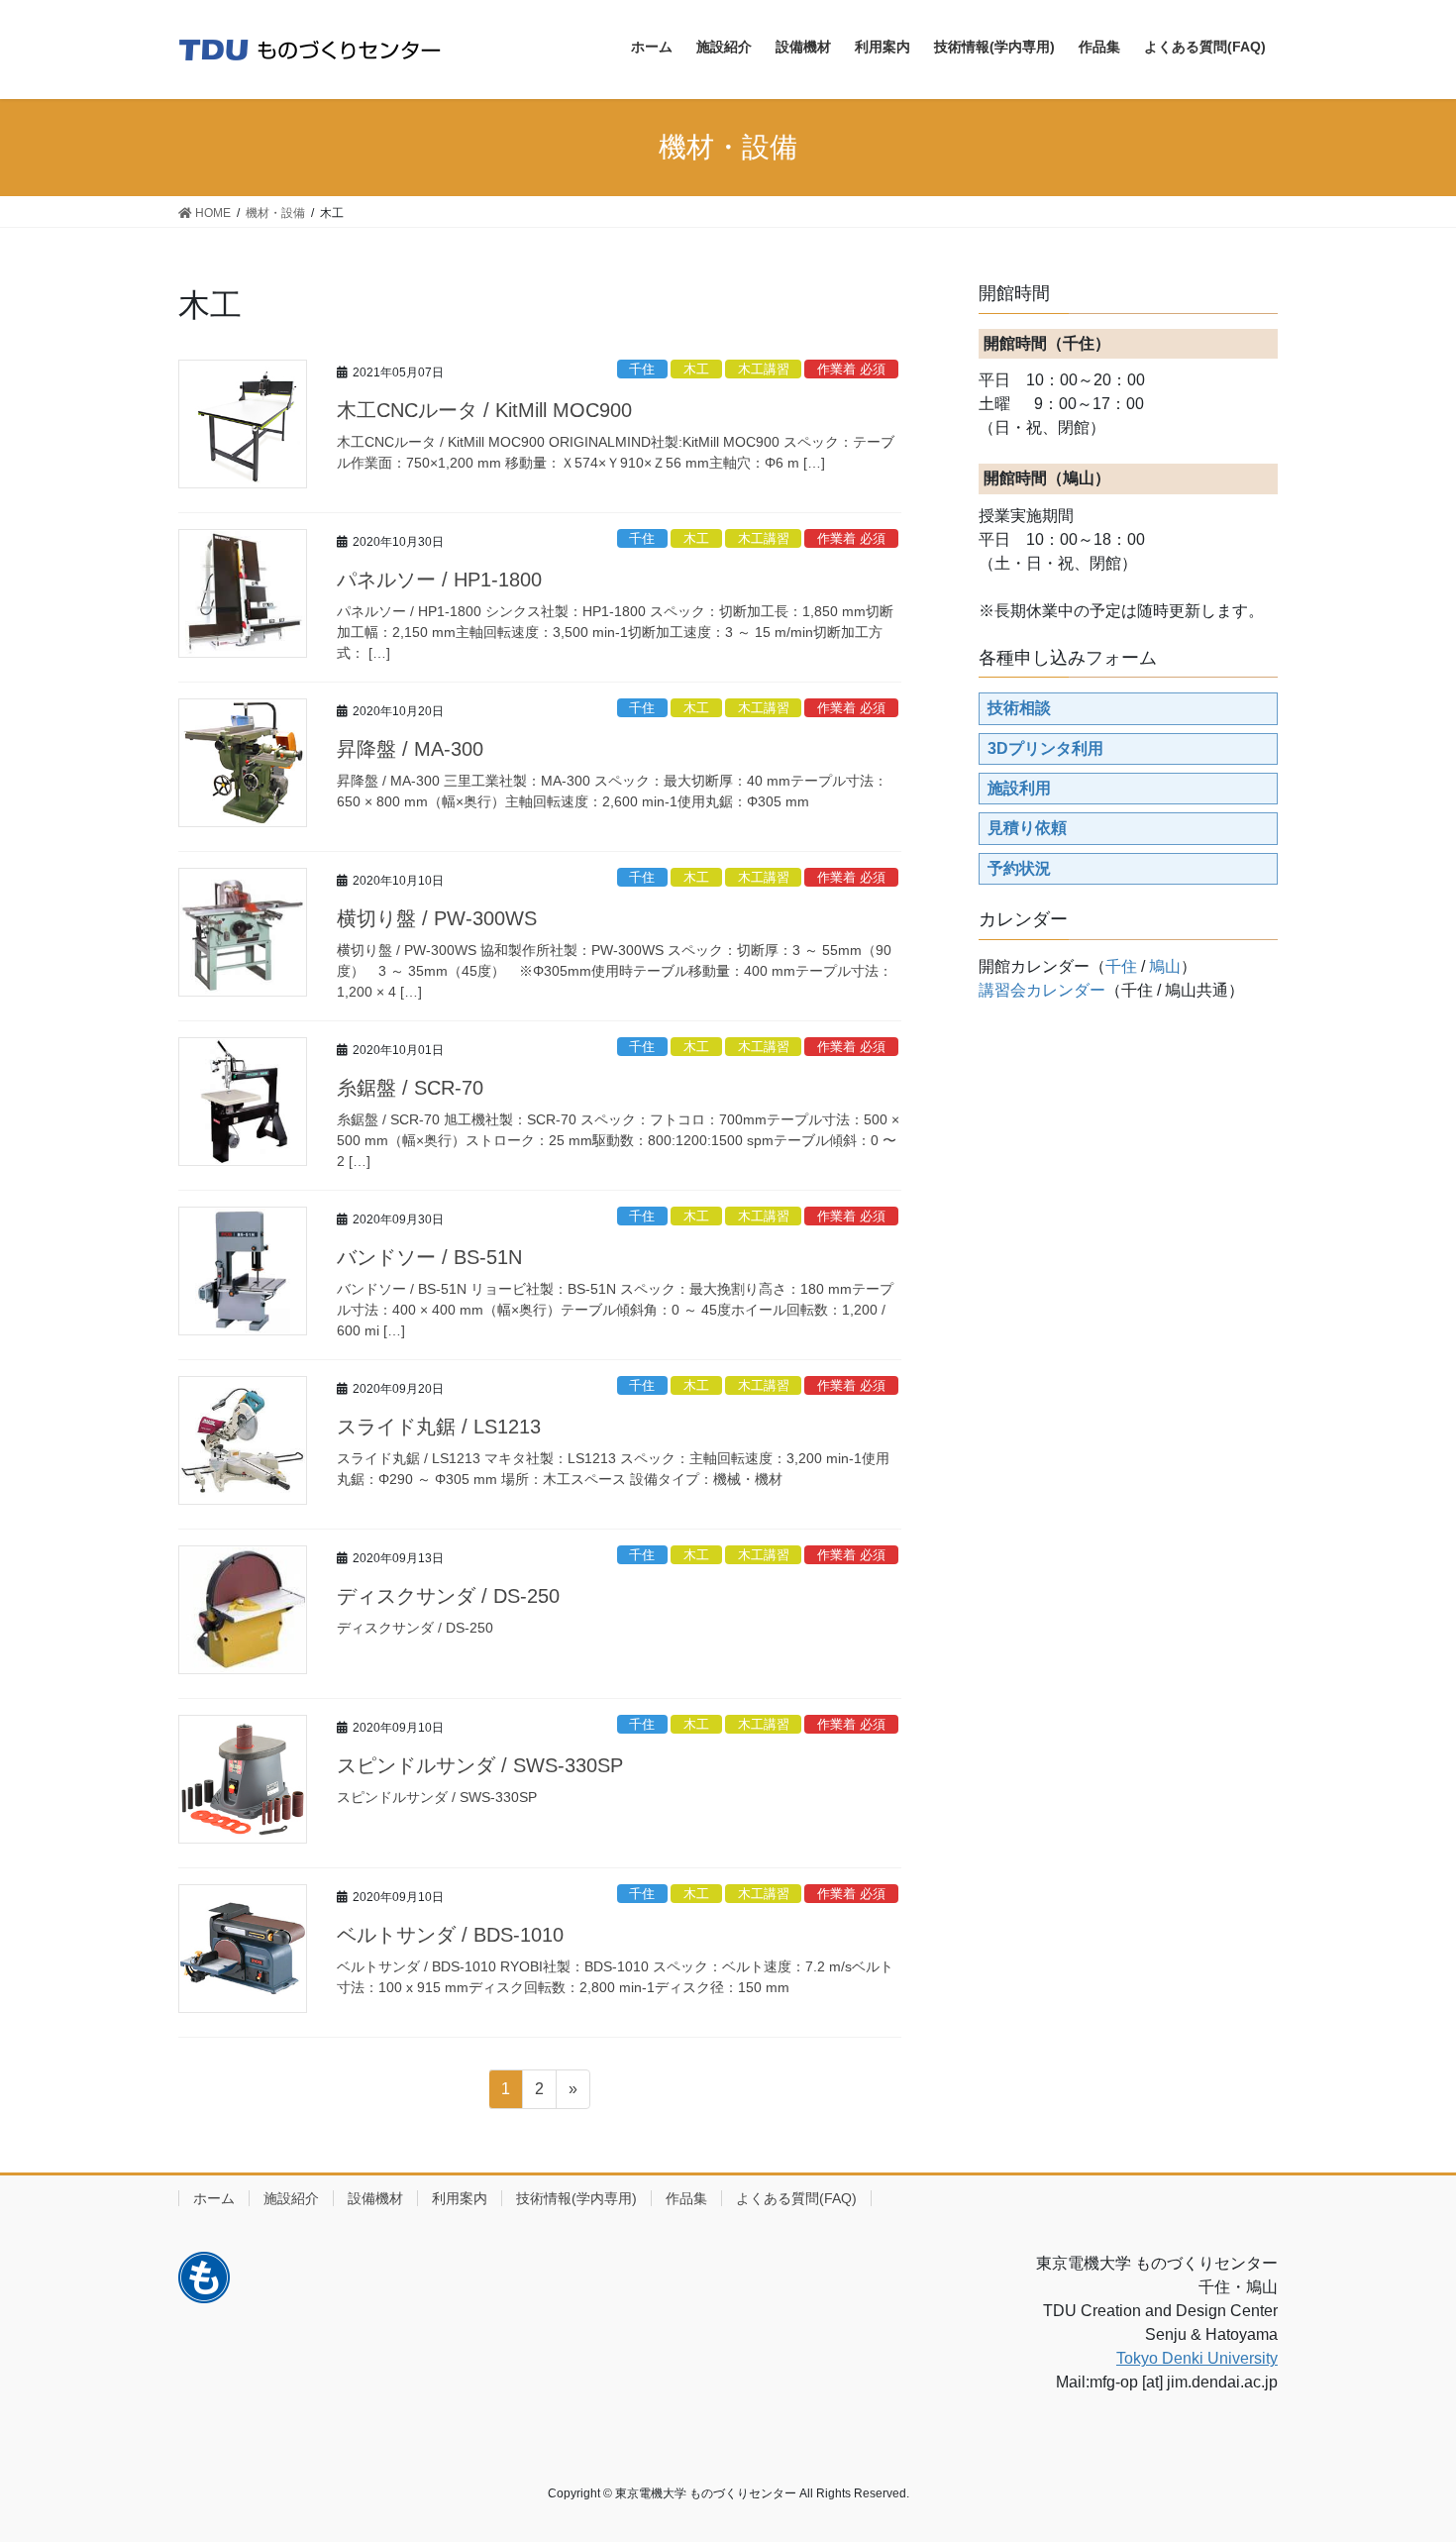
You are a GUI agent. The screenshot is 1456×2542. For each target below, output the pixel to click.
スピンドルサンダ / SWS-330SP (480, 1765)
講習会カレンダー (1042, 990)
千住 (642, 369)
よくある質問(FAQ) (796, 2198)
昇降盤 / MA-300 (410, 749)
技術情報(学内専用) (576, 2198)
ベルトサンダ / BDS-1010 (450, 1935)
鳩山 (1165, 966)
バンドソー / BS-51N (429, 1257)
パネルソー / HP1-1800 (439, 580)
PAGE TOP (1404, 2448)
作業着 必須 (851, 369)
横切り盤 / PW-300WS (437, 918)
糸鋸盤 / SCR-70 (410, 1088)
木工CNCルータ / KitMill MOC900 (484, 410)
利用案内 (460, 2198)
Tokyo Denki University (1197, 2358)
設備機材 (375, 2198)
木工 (696, 369)
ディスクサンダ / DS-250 (448, 1596)
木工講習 (764, 369)
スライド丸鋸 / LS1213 (439, 1427)
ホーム (214, 2198)
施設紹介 (291, 2198)
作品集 (686, 2198)
